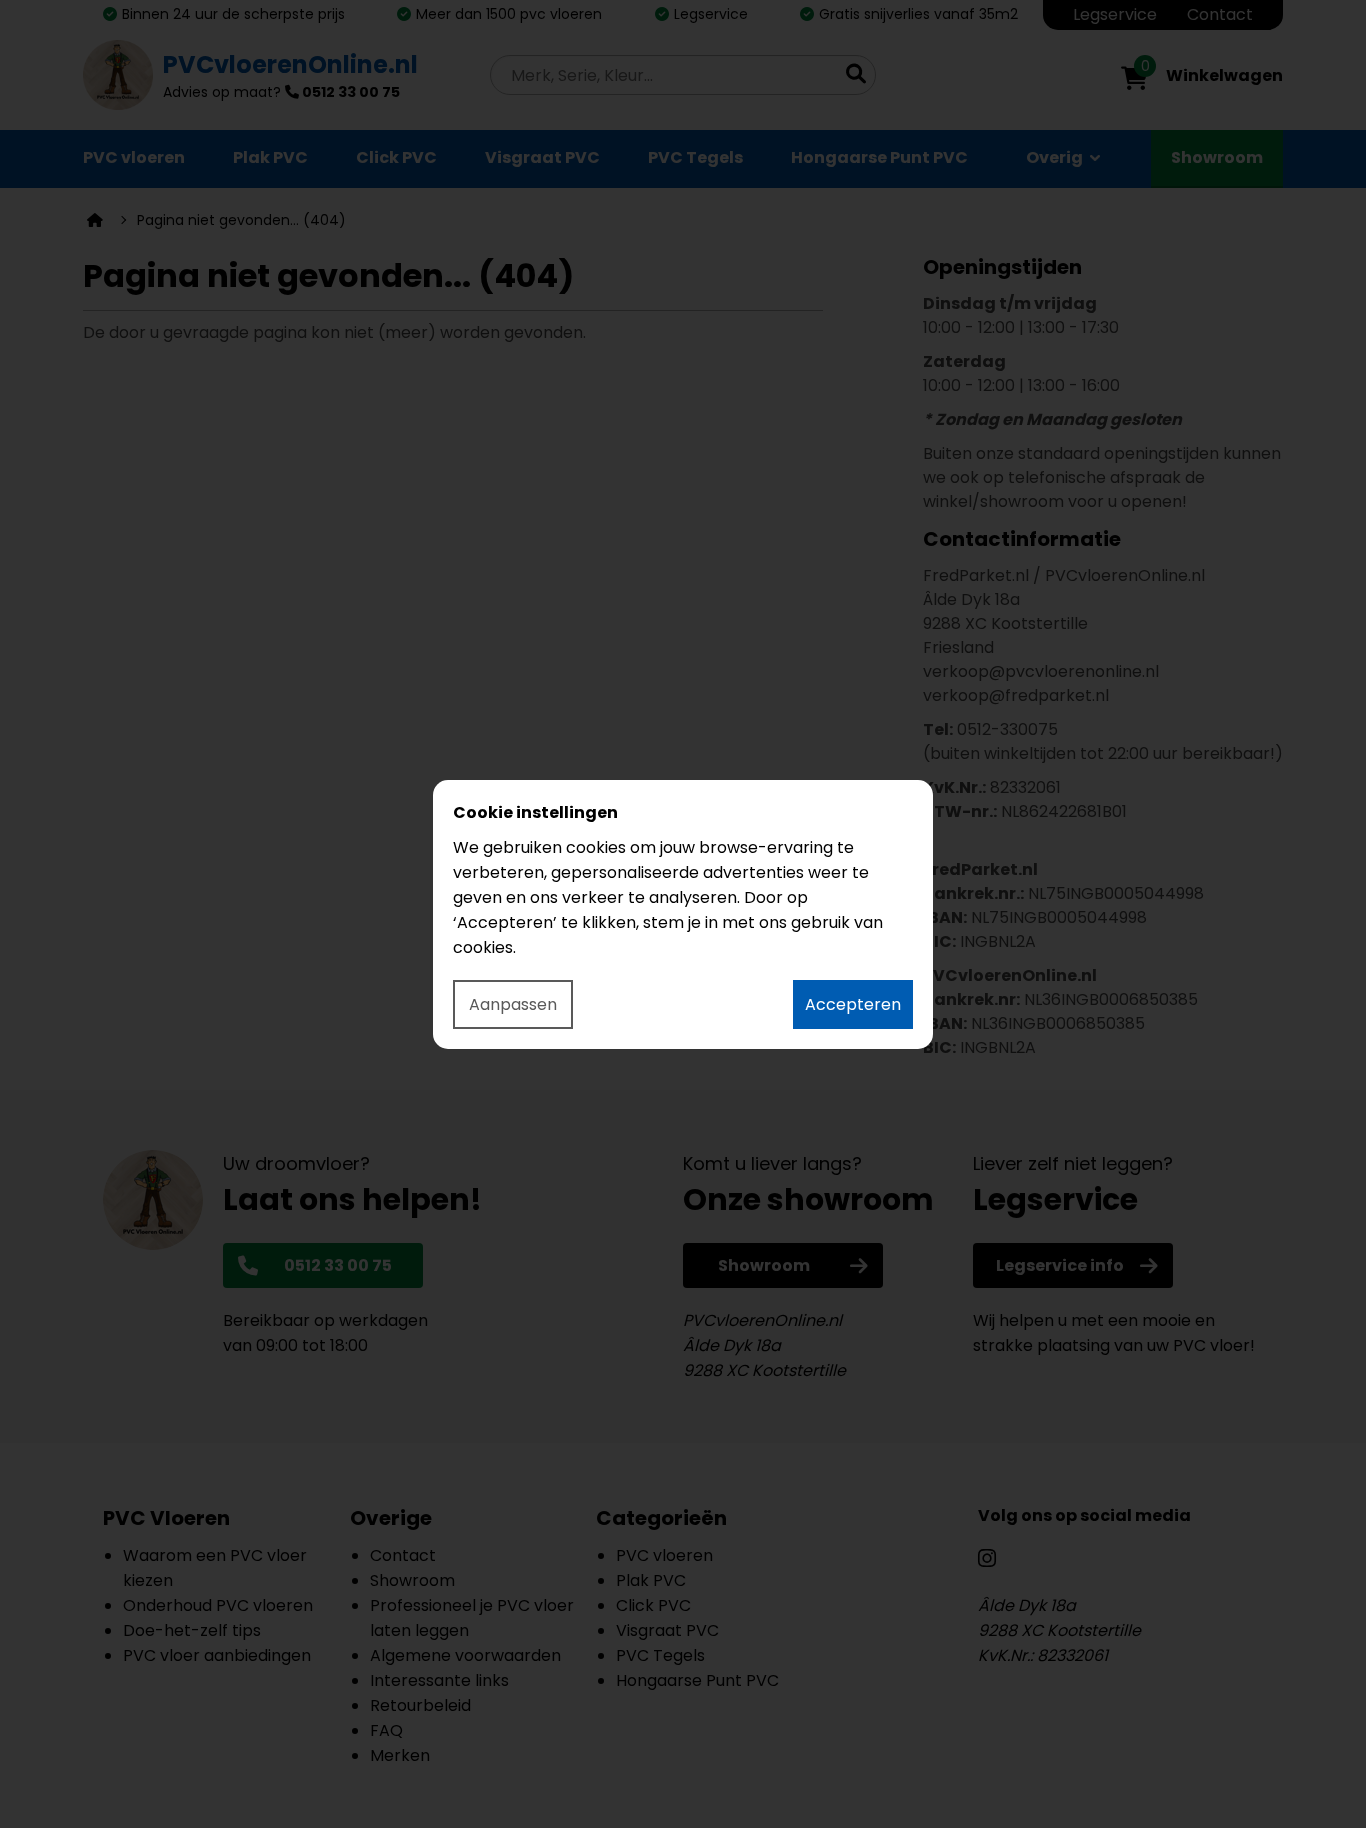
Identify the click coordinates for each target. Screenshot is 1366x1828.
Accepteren (853, 1004)
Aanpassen (513, 1004)
